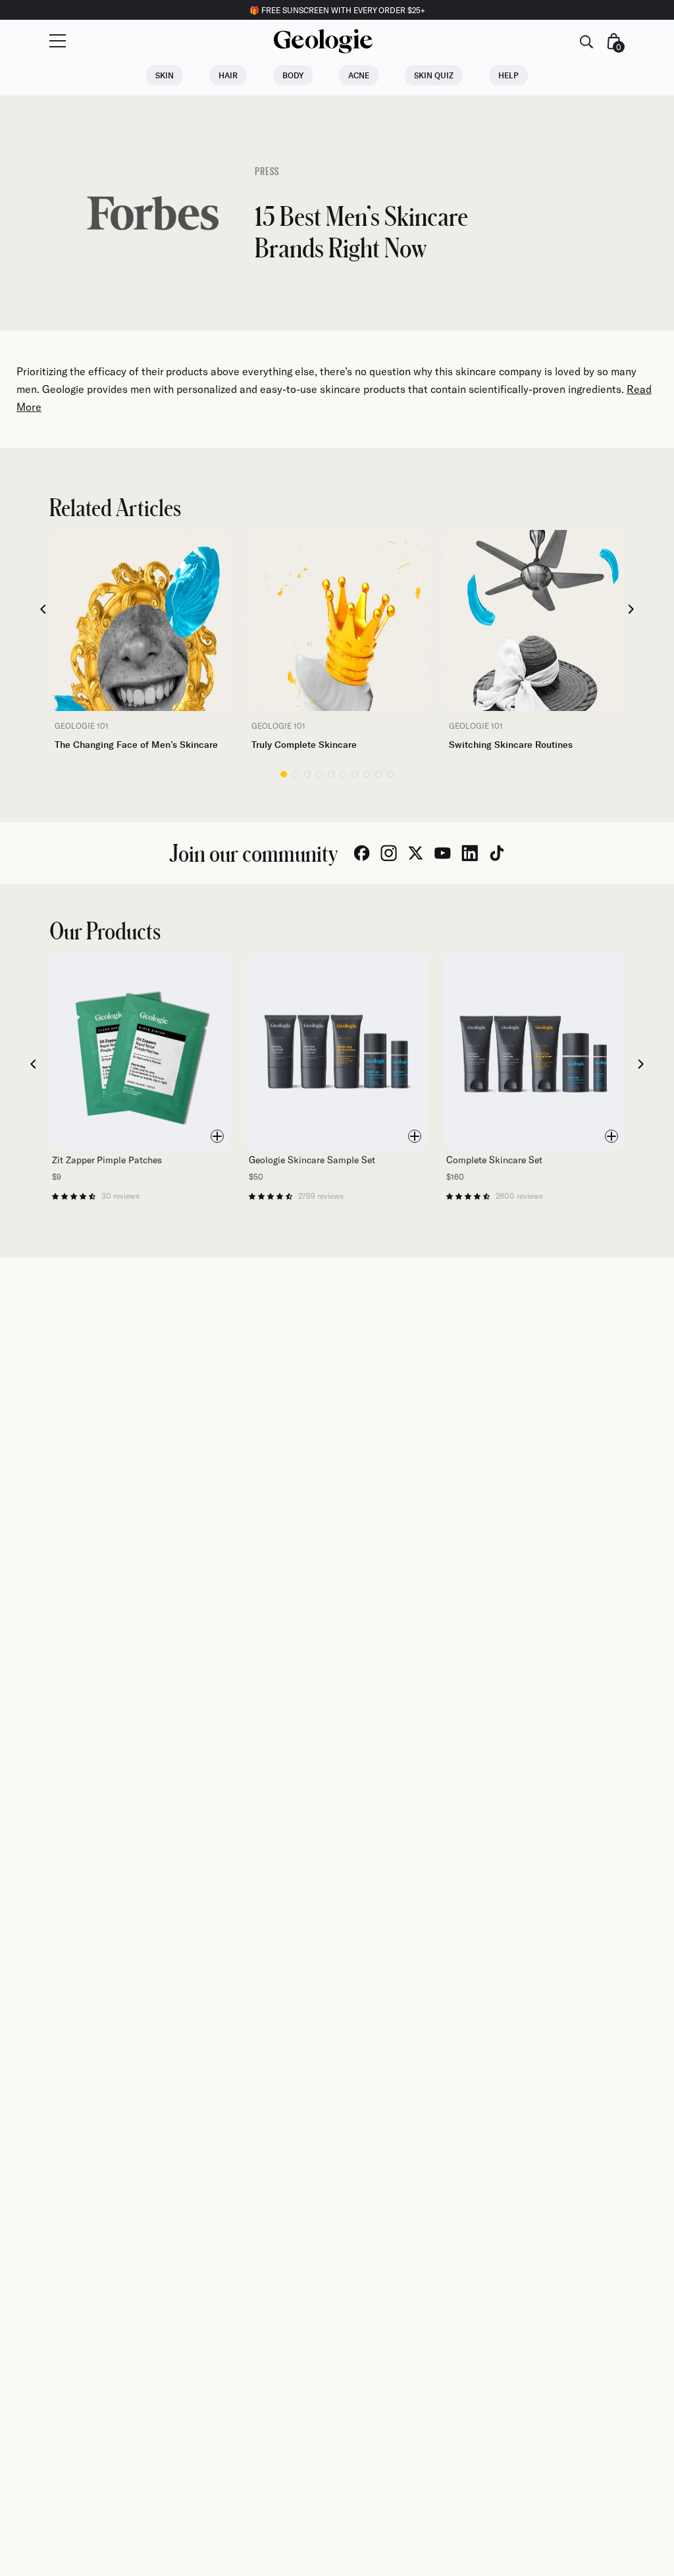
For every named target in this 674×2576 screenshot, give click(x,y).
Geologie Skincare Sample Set (312, 1160)
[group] (140, 641)
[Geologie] (323, 41)
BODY (293, 75)
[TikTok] (497, 853)
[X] (416, 853)
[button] (284, 774)
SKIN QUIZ (434, 75)
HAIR (228, 75)
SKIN (165, 75)
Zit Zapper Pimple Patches (107, 1160)
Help (508, 75)
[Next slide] (632, 610)
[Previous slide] (43, 610)
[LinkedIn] (470, 853)
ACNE (359, 75)
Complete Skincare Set (494, 1160)
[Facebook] (362, 853)
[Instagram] (389, 853)
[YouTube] (443, 853)
